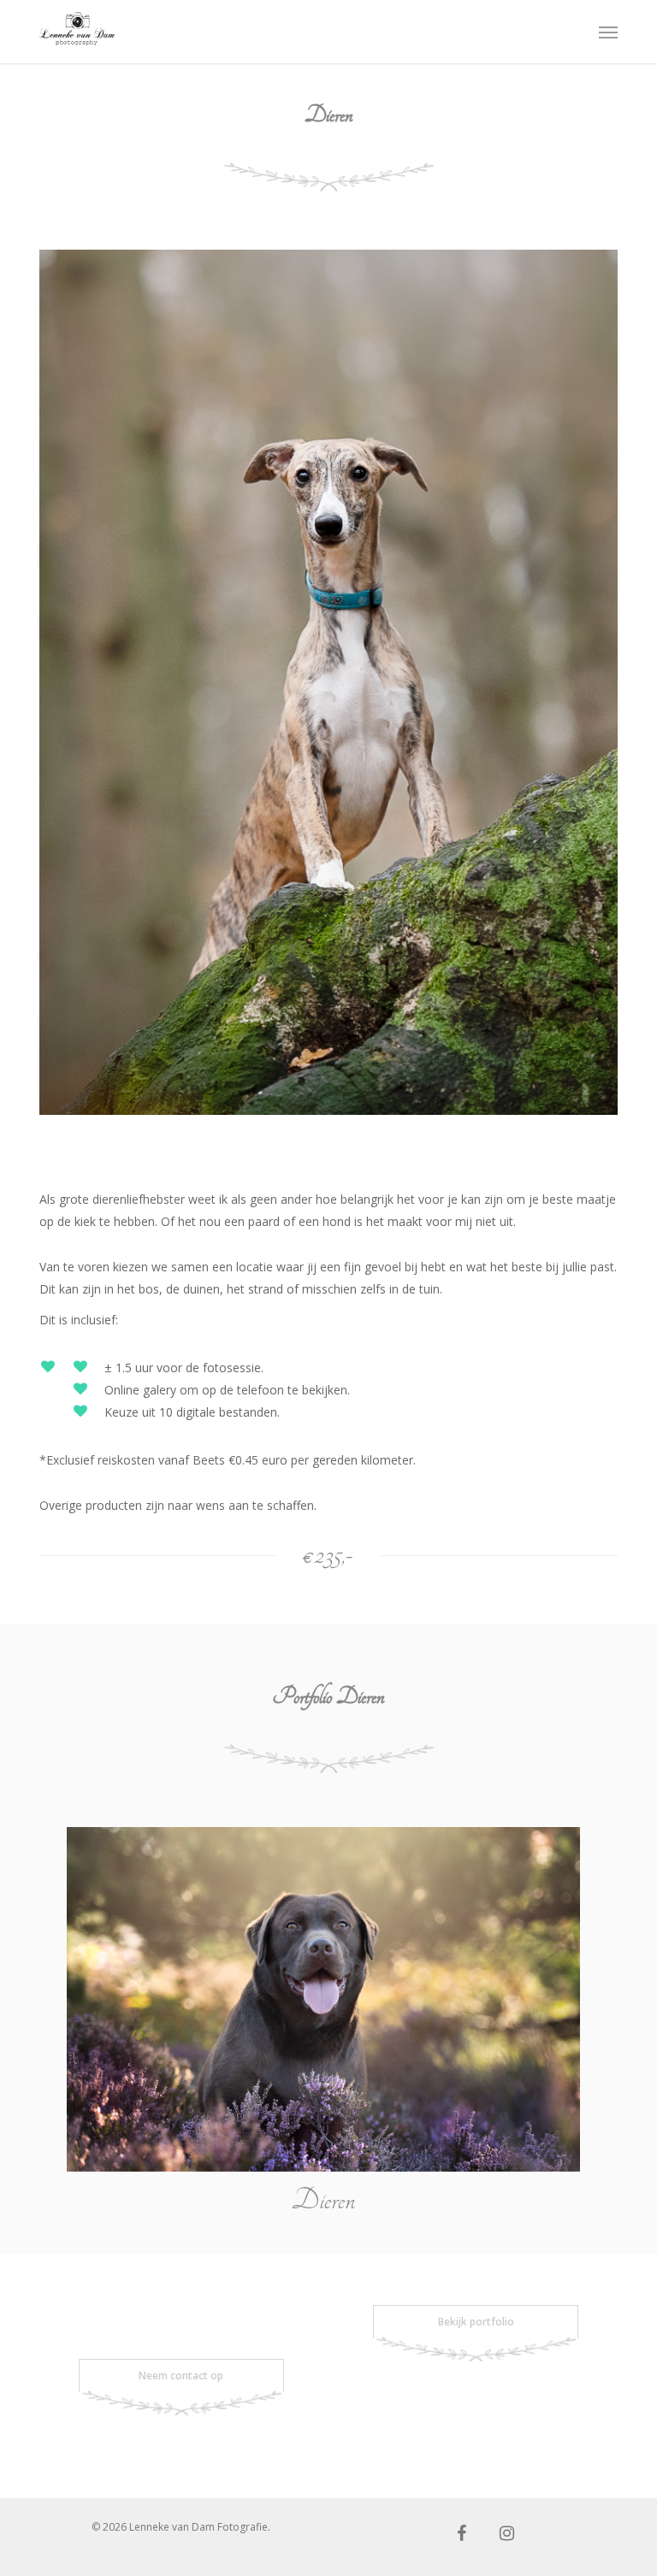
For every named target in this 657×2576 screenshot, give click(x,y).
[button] (608, 32)
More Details (327, 1987)
